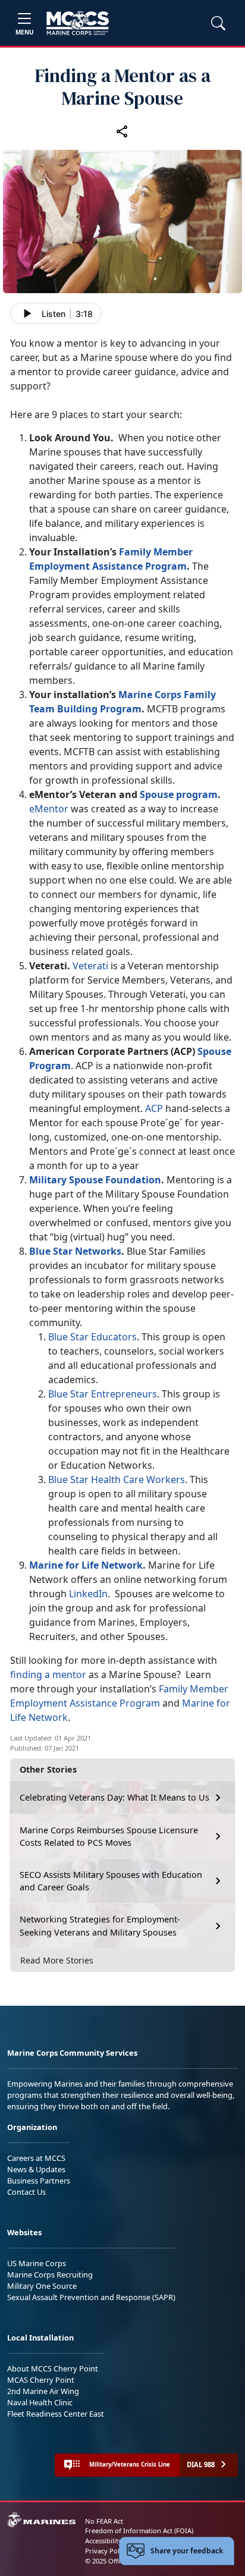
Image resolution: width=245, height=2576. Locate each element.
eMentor (49, 809)
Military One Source (42, 2286)
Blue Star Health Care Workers (117, 1479)
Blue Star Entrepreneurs (103, 1394)
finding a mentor (48, 1675)
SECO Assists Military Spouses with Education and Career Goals (111, 1881)
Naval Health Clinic (40, 2402)
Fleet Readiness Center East (56, 2414)
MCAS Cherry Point (41, 2380)
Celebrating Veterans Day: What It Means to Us (114, 1797)
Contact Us (26, 2192)
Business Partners (39, 2181)
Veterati (90, 966)
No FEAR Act (104, 2521)
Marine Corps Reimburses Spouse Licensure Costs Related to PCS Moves (109, 1837)
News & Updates (36, 2169)
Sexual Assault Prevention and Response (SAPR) (91, 2297)
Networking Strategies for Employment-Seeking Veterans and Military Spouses (100, 1926)
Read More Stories (57, 1960)
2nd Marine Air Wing (43, 2391)
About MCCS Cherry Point (53, 2368)
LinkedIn (88, 1594)
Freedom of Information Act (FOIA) (139, 2531)
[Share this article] (122, 131)
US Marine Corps (37, 2263)
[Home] (78, 23)
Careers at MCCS (36, 2158)
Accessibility (103, 2541)
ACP (154, 1108)
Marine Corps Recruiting (50, 2275)
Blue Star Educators (92, 1337)
